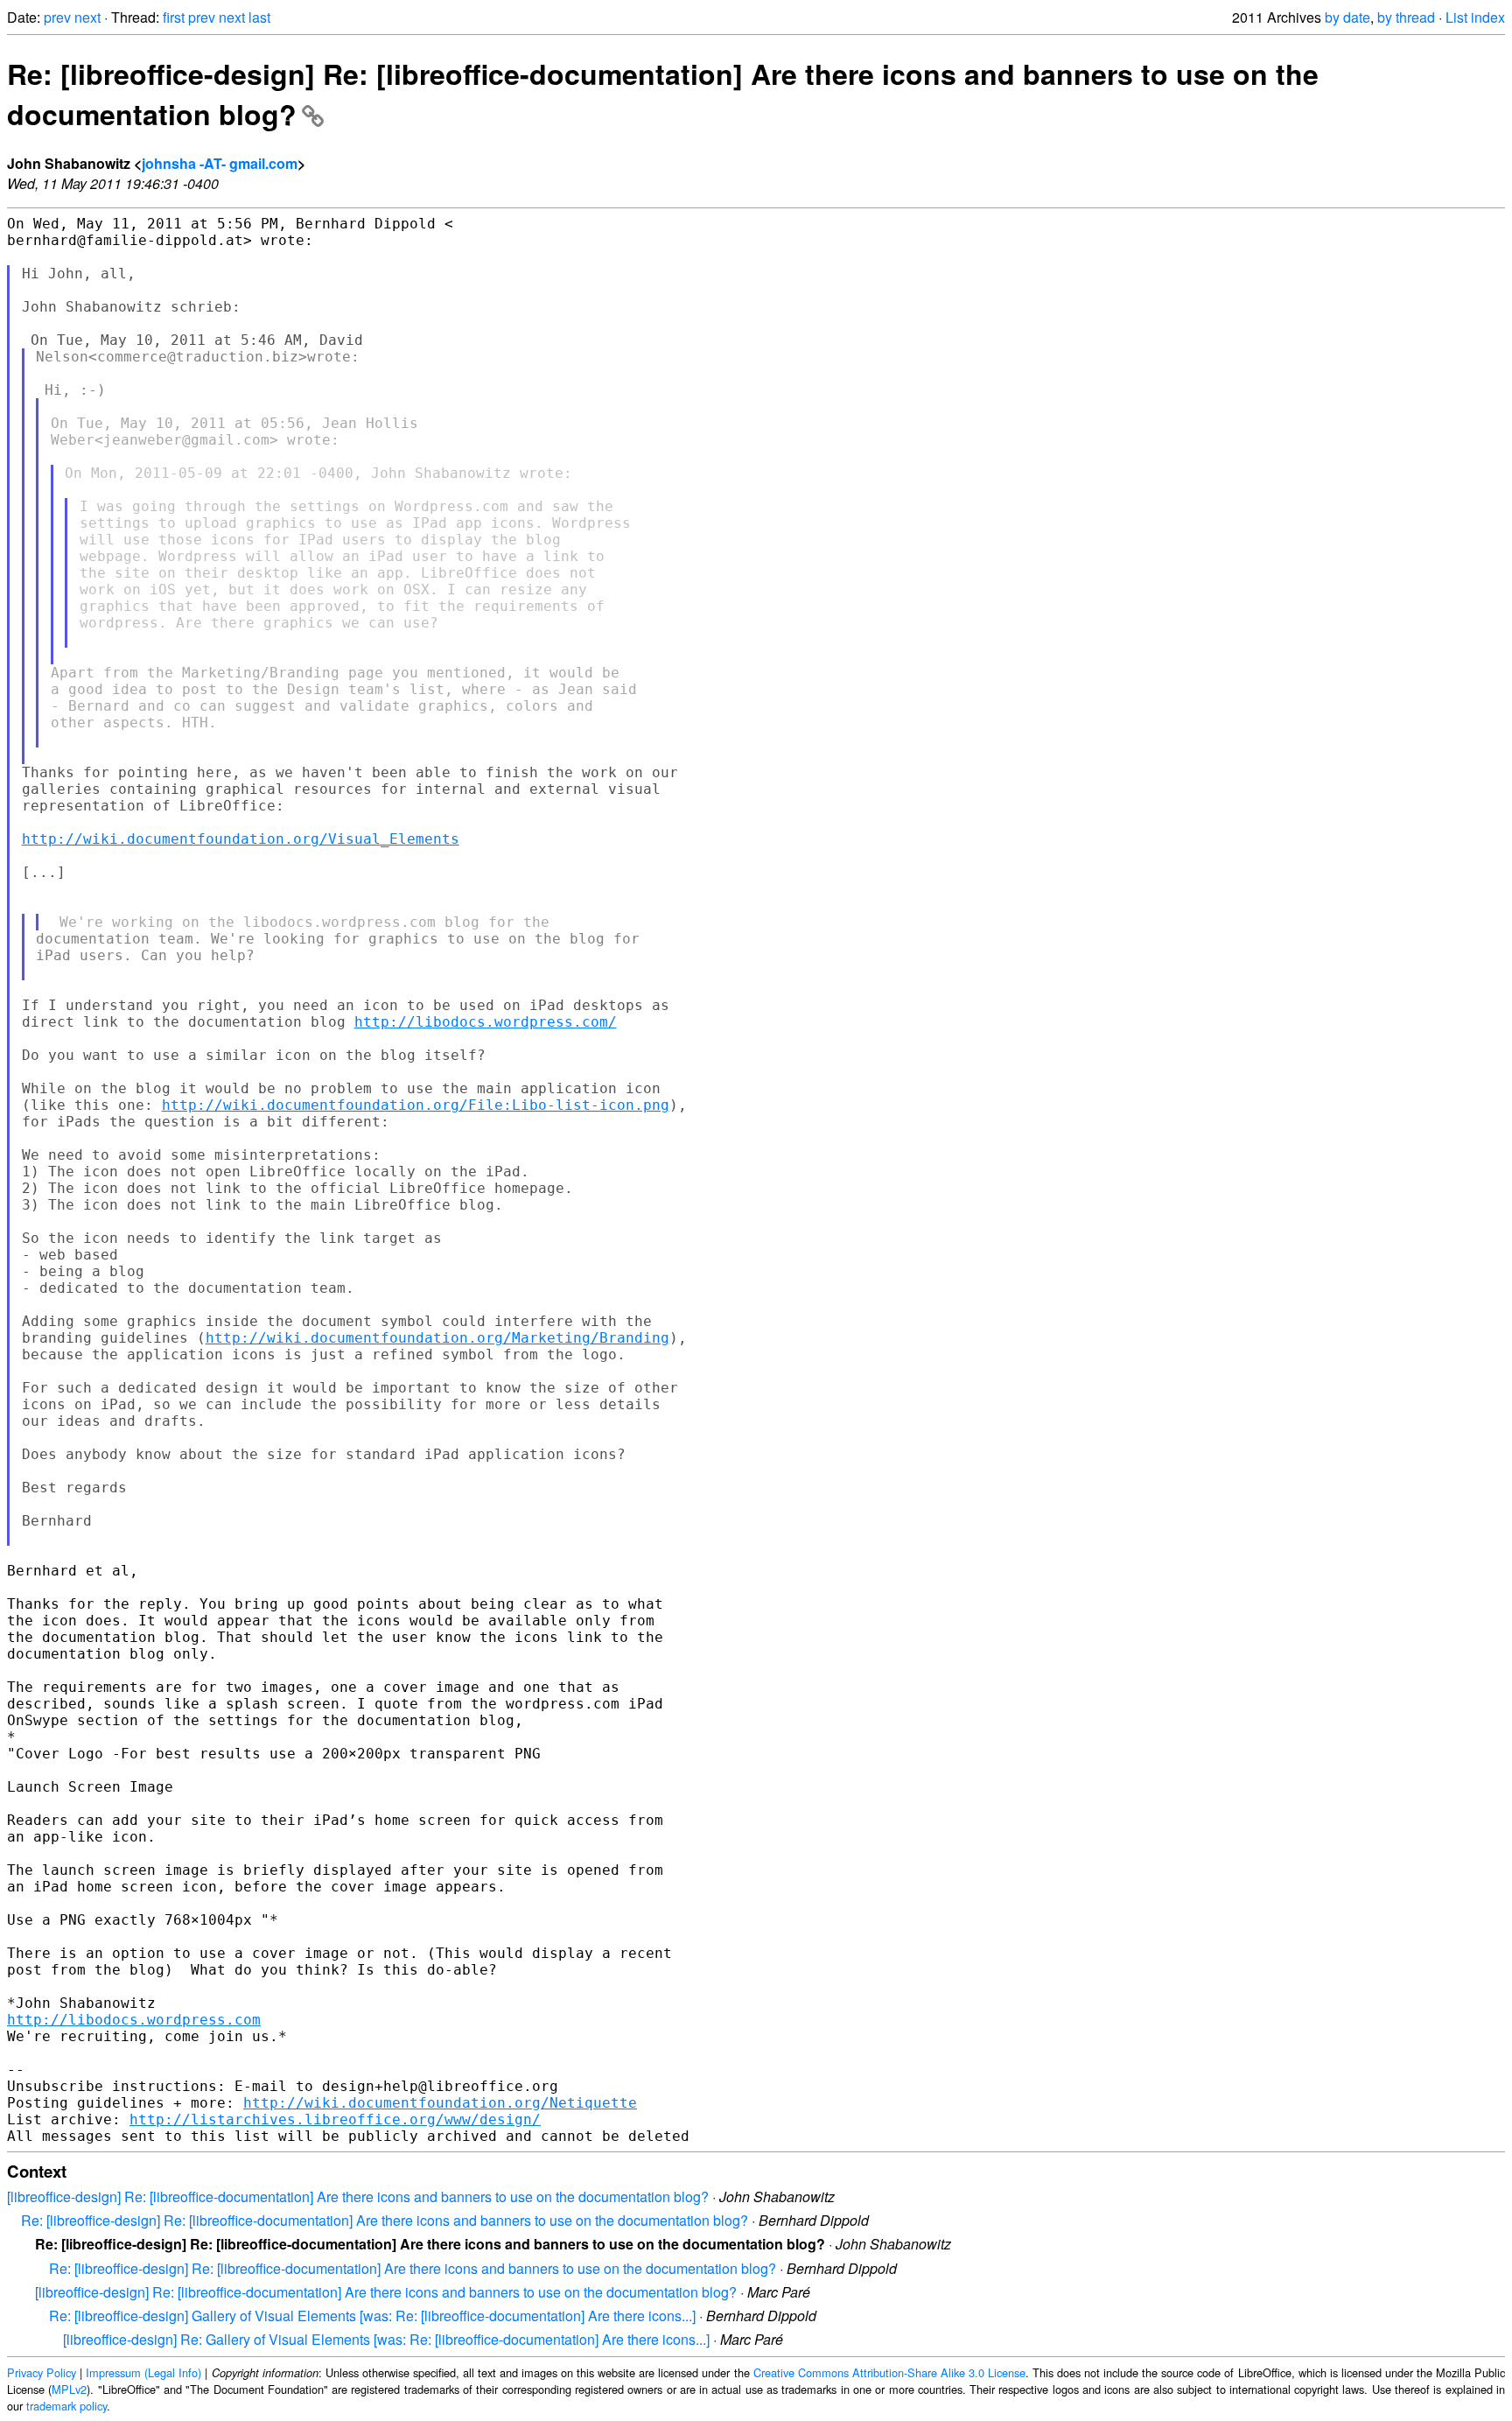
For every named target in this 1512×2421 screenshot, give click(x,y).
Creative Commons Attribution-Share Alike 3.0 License (889, 2372)
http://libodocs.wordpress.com (134, 2020)
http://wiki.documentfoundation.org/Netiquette (440, 2103)
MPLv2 (69, 2389)
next (87, 17)
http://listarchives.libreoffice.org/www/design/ (335, 2119)
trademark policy (66, 2406)
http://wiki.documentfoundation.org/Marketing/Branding (437, 1338)
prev (57, 17)
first (174, 17)
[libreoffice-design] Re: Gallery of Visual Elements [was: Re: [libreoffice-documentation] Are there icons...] (386, 2339)
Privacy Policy (42, 2372)
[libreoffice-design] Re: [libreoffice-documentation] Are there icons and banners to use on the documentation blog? (358, 2196)
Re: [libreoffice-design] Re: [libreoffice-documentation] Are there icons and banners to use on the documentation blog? (385, 2220)
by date (1347, 17)
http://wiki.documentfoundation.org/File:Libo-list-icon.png (416, 1105)
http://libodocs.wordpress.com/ (486, 1022)
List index (1475, 17)
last (259, 17)
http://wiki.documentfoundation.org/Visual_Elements (241, 839)
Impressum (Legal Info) (143, 2372)
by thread (1406, 17)
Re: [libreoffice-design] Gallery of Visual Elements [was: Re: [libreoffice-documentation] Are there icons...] (372, 2316)
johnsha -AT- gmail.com (220, 163)
